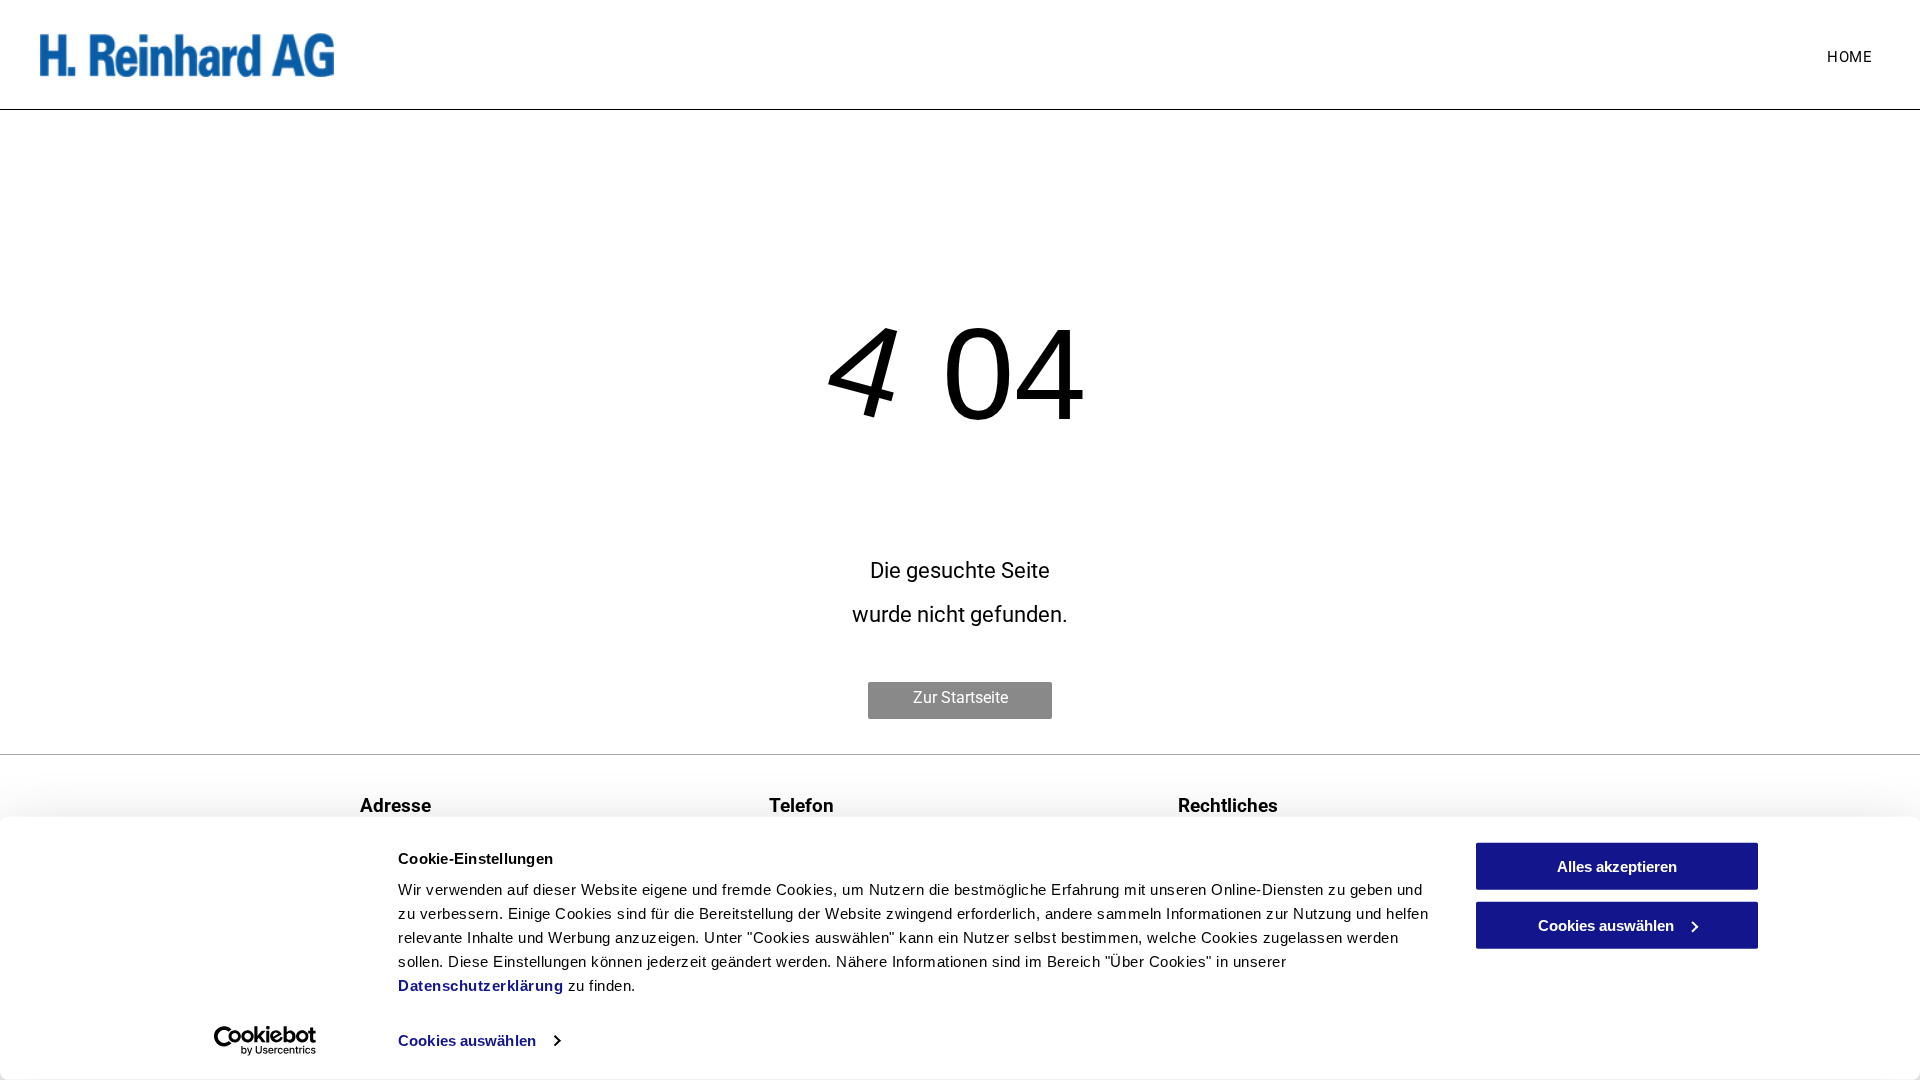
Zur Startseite (960, 697)
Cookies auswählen (467, 1040)
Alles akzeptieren (1617, 866)
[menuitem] (1849, 57)
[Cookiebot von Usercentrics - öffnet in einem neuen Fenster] (265, 1041)
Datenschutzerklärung (480, 985)
